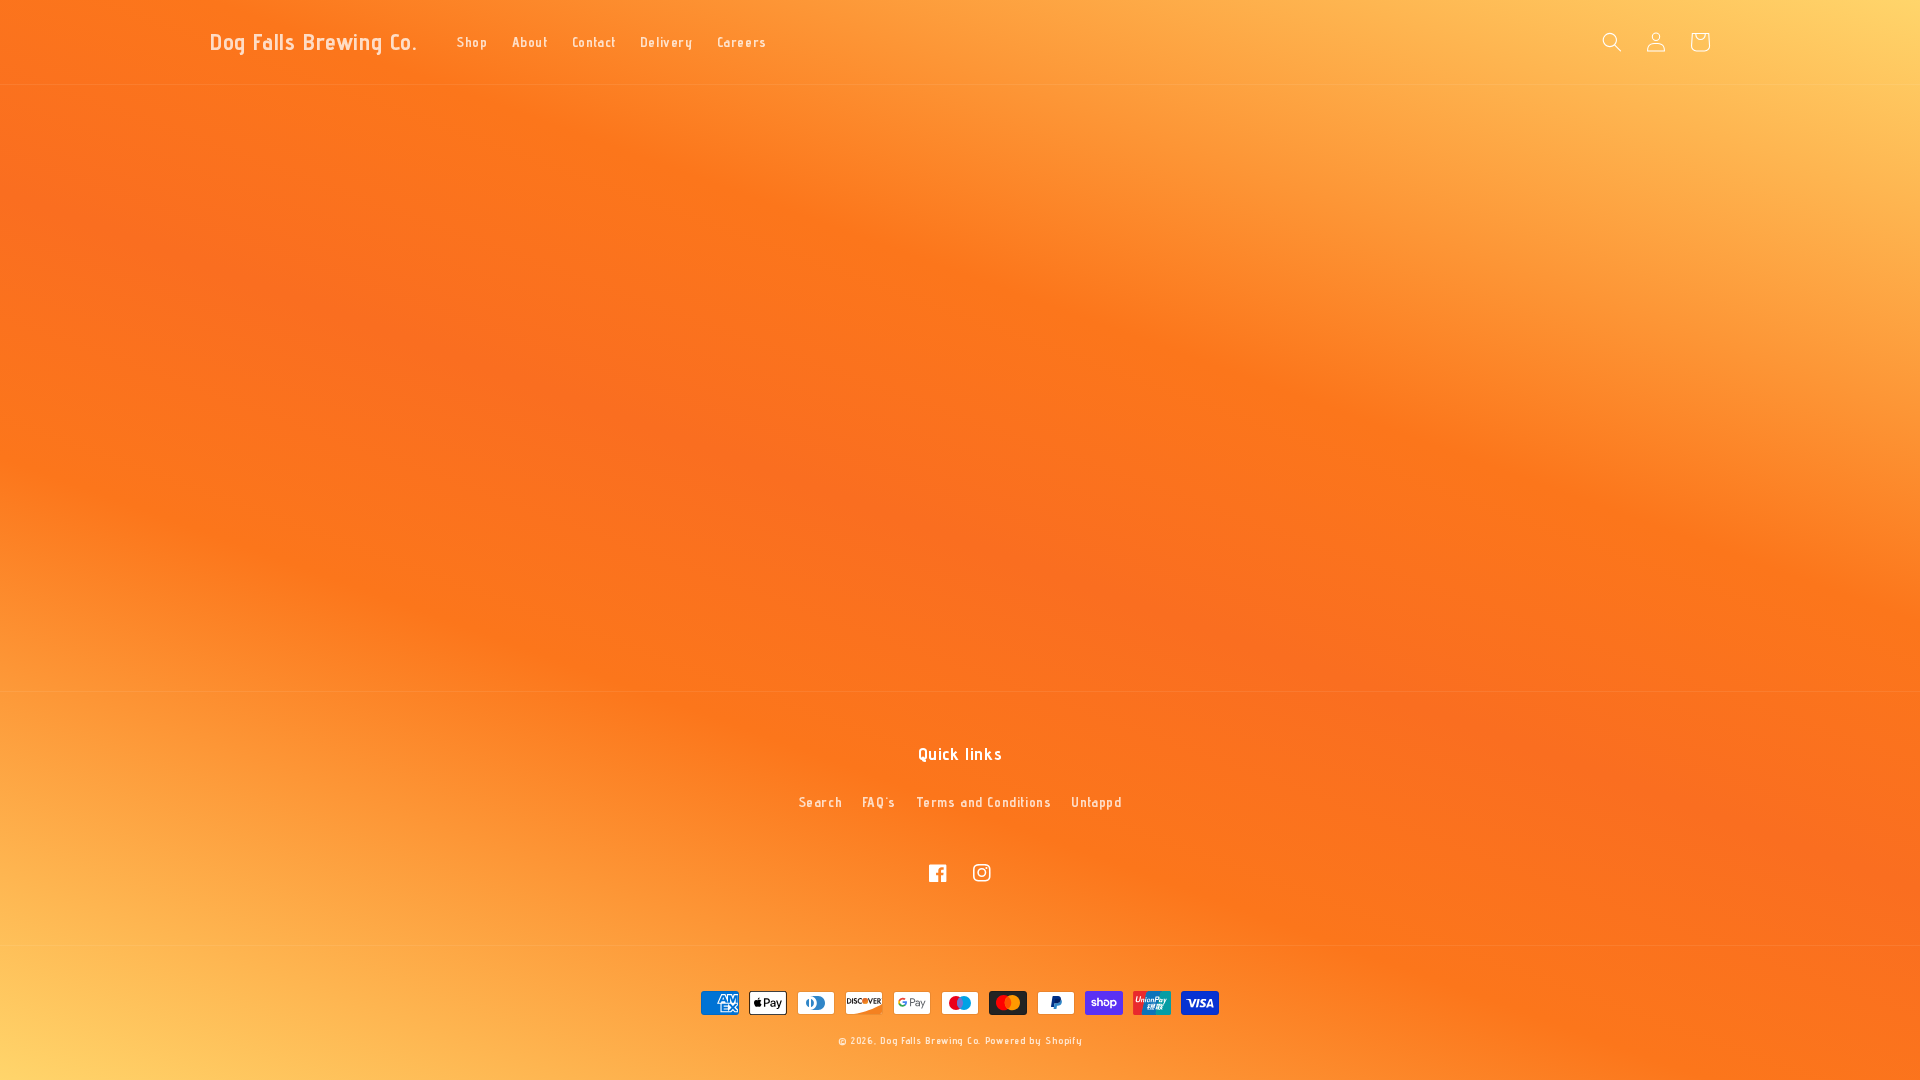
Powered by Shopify (1034, 1040)
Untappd (1096, 802)
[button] (1612, 42)
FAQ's (879, 802)
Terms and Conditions (984, 802)
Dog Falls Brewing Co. (930, 1040)
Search (821, 802)
